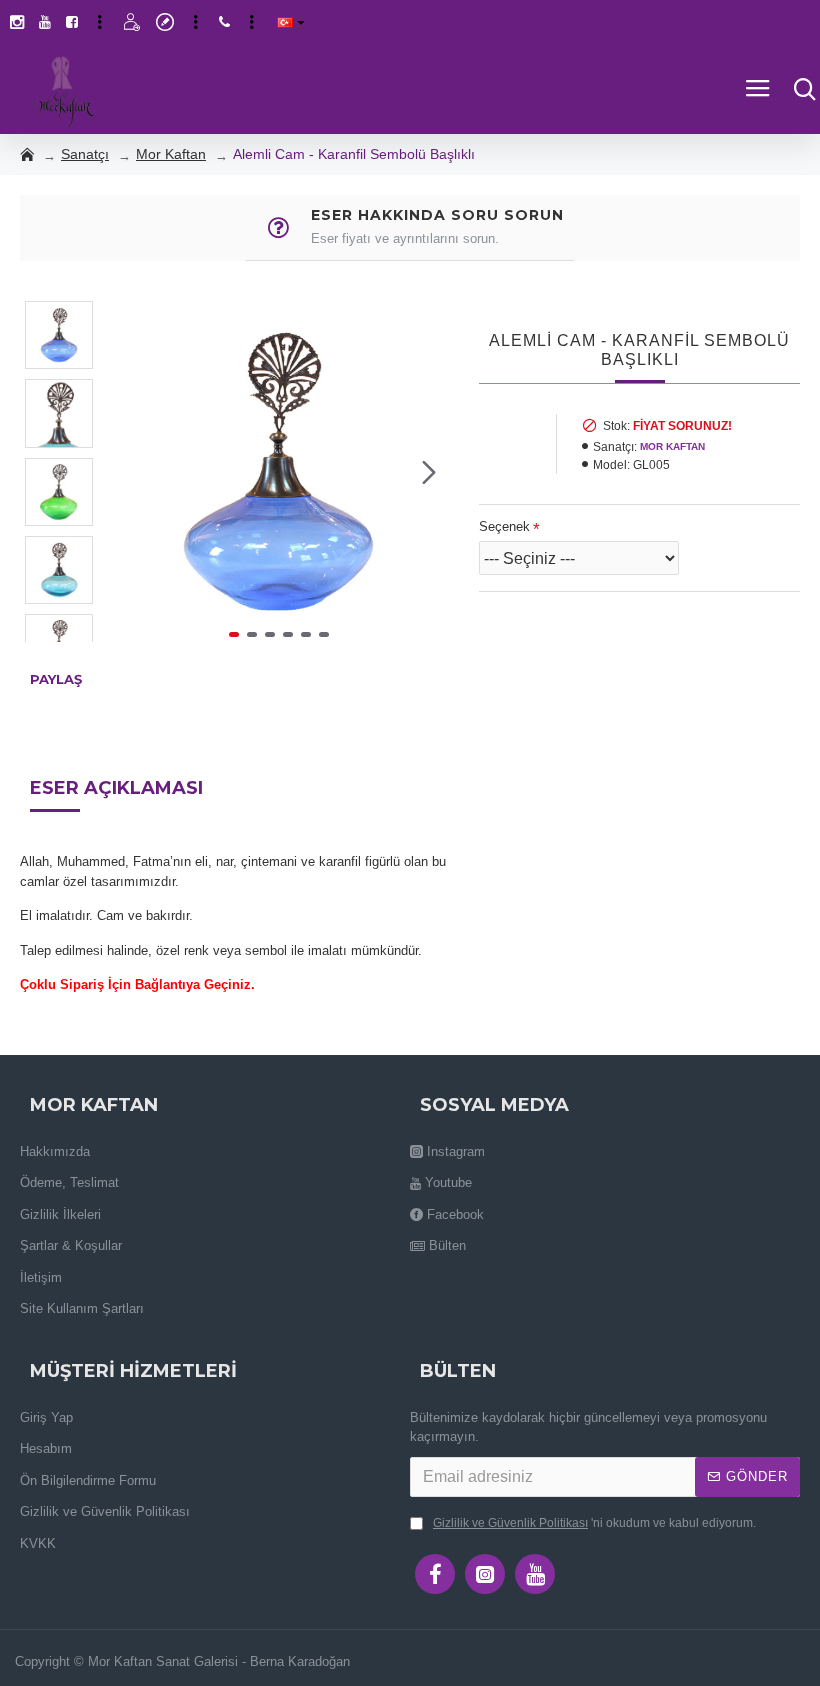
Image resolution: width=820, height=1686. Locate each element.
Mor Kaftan (171, 154)
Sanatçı (85, 154)
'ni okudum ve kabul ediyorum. (594, 1523)
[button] (128, 472)
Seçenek (504, 526)
